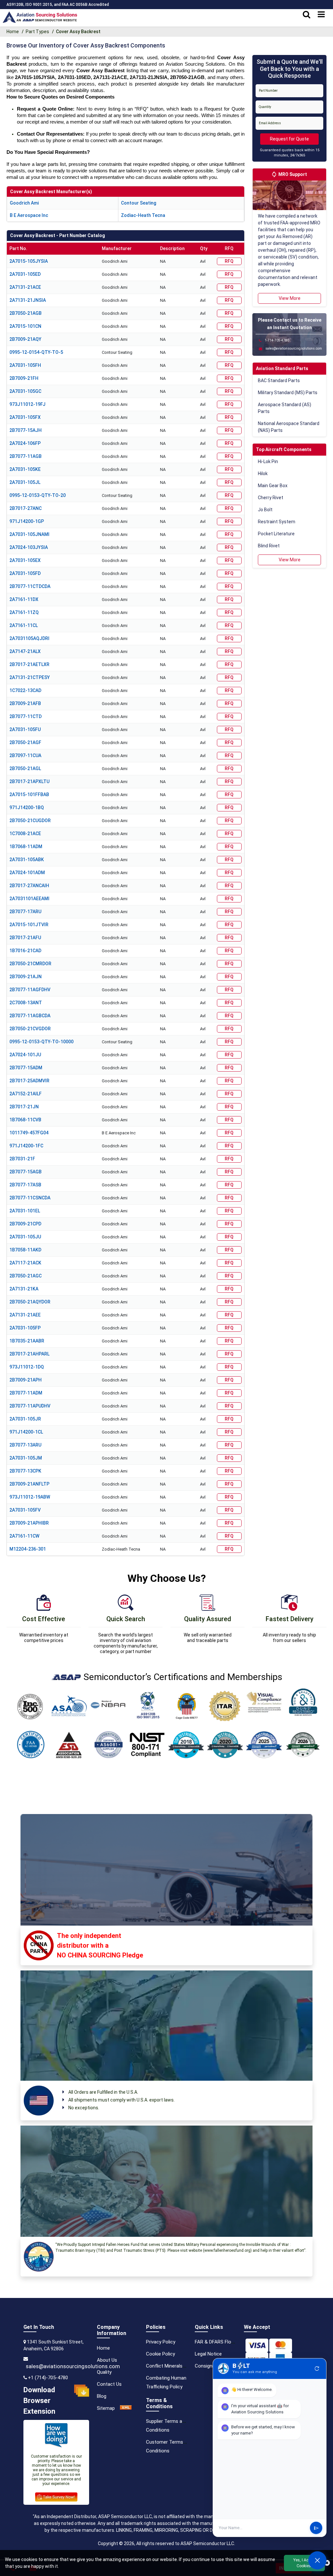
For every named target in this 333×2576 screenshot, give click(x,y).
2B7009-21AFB (25, 703)
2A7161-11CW (24, 1536)
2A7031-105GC (25, 391)
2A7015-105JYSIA (29, 261)
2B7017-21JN (24, 1107)
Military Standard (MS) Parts (288, 393)
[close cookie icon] (327, 2563)
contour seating (139, 203)
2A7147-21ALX (25, 651)
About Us (107, 2360)
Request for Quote (289, 139)
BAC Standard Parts (279, 380)
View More (290, 298)
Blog (102, 2396)
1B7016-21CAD (25, 951)
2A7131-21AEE (25, 1315)
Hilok (263, 474)
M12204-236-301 (28, 1549)
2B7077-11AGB (26, 456)
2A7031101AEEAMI (29, 899)
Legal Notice (208, 2354)
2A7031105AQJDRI (29, 638)
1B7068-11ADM (26, 847)
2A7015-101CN (25, 326)
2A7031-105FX (25, 417)
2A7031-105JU (25, 1237)
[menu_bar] (321, 15)
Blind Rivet (269, 546)
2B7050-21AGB (26, 313)
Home (13, 32)
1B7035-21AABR (27, 1341)
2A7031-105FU (25, 729)
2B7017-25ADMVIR (29, 1081)
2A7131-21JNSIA (28, 300)
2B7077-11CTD (26, 716)
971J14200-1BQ (27, 808)
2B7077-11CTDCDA (30, 586)
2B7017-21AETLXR (29, 664)
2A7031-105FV (25, 1510)
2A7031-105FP (25, 1328)
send (316, 2528)
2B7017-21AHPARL (29, 1354)
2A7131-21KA (24, 1289)
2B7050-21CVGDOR (30, 1029)
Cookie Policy (160, 2354)
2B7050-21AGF (25, 742)
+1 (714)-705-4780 (48, 2378)
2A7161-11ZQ (24, 612)
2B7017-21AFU (25, 938)
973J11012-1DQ (27, 1367)
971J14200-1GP (27, 521)
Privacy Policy (161, 2342)
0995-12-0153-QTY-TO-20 (38, 495)
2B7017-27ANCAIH (29, 886)
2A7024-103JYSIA (29, 547)
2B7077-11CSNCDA (30, 1198)
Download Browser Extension (39, 2401)
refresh (317, 2369)
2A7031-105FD (25, 573)
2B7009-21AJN (26, 977)
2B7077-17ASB (25, 1185)
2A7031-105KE (25, 469)
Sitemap (106, 2408)
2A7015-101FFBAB (29, 794)
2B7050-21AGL (25, 768)
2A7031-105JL (25, 482)
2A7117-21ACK (25, 1263)
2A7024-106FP (25, 443)
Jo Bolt (265, 510)
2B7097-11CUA (25, 755)
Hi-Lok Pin (268, 461)
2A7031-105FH (25, 365)
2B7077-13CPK (25, 1471)
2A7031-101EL (25, 1211)
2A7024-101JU (25, 1055)
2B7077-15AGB (26, 1172)
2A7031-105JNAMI (29, 534)
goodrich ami (24, 203)
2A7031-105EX (25, 560)
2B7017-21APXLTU (29, 781)
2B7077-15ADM (26, 1068)
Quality (104, 2372)
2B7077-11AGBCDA (30, 1016)
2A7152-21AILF (26, 1094)
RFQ (229, 261)
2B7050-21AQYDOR (30, 1302)
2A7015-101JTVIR (29, 925)
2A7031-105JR (25, 1419)
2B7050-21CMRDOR (30, 964)
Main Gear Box (273, 486)
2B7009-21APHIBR (29, 1523)
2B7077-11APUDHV (30, 1406)
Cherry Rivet (271, 498)
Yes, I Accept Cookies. (304, 2563)
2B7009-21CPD (25, 1224)
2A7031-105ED (25, 274)
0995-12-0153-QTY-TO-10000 (41, 1042)
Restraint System (277, 522)
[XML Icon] (126, 2408)
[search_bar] (306, 15)
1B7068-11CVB (25, 1120)
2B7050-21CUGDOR (30, 821)
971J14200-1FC (26, 1146)
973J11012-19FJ (27, 404)
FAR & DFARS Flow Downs (223, 2342)
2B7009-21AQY (25, 339)
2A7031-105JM (26, 1458)
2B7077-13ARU (25, 1445)
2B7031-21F (22, 1159)
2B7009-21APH (26, 1380)
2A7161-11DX (24, 599)
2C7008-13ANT (26, 1003)
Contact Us (109, 2384)
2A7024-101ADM (27, 873)
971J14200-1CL (26, 1432)
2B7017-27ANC (26, 508)
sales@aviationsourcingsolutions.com (73, 2366)
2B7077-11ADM (26, 1393)
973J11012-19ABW (30, 1497)
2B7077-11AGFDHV (30, 990)
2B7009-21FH (24, 378)
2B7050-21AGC (26, 1276)
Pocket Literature (276, 534)
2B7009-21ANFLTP (29, 1484)
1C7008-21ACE (25, 834)
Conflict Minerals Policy (171, 2366)
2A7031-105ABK (27, 860)
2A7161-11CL (24, 625)
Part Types (37, 32)
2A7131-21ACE (25, 287)
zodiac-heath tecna (143, 215)
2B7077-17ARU (25, 912)
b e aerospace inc (29, 215)
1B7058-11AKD (25, 1250)
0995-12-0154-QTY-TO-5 (36, 352)
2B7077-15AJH (26, 430)
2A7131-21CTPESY (30, 677)
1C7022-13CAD (25, 690)
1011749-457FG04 (29, 1133)
